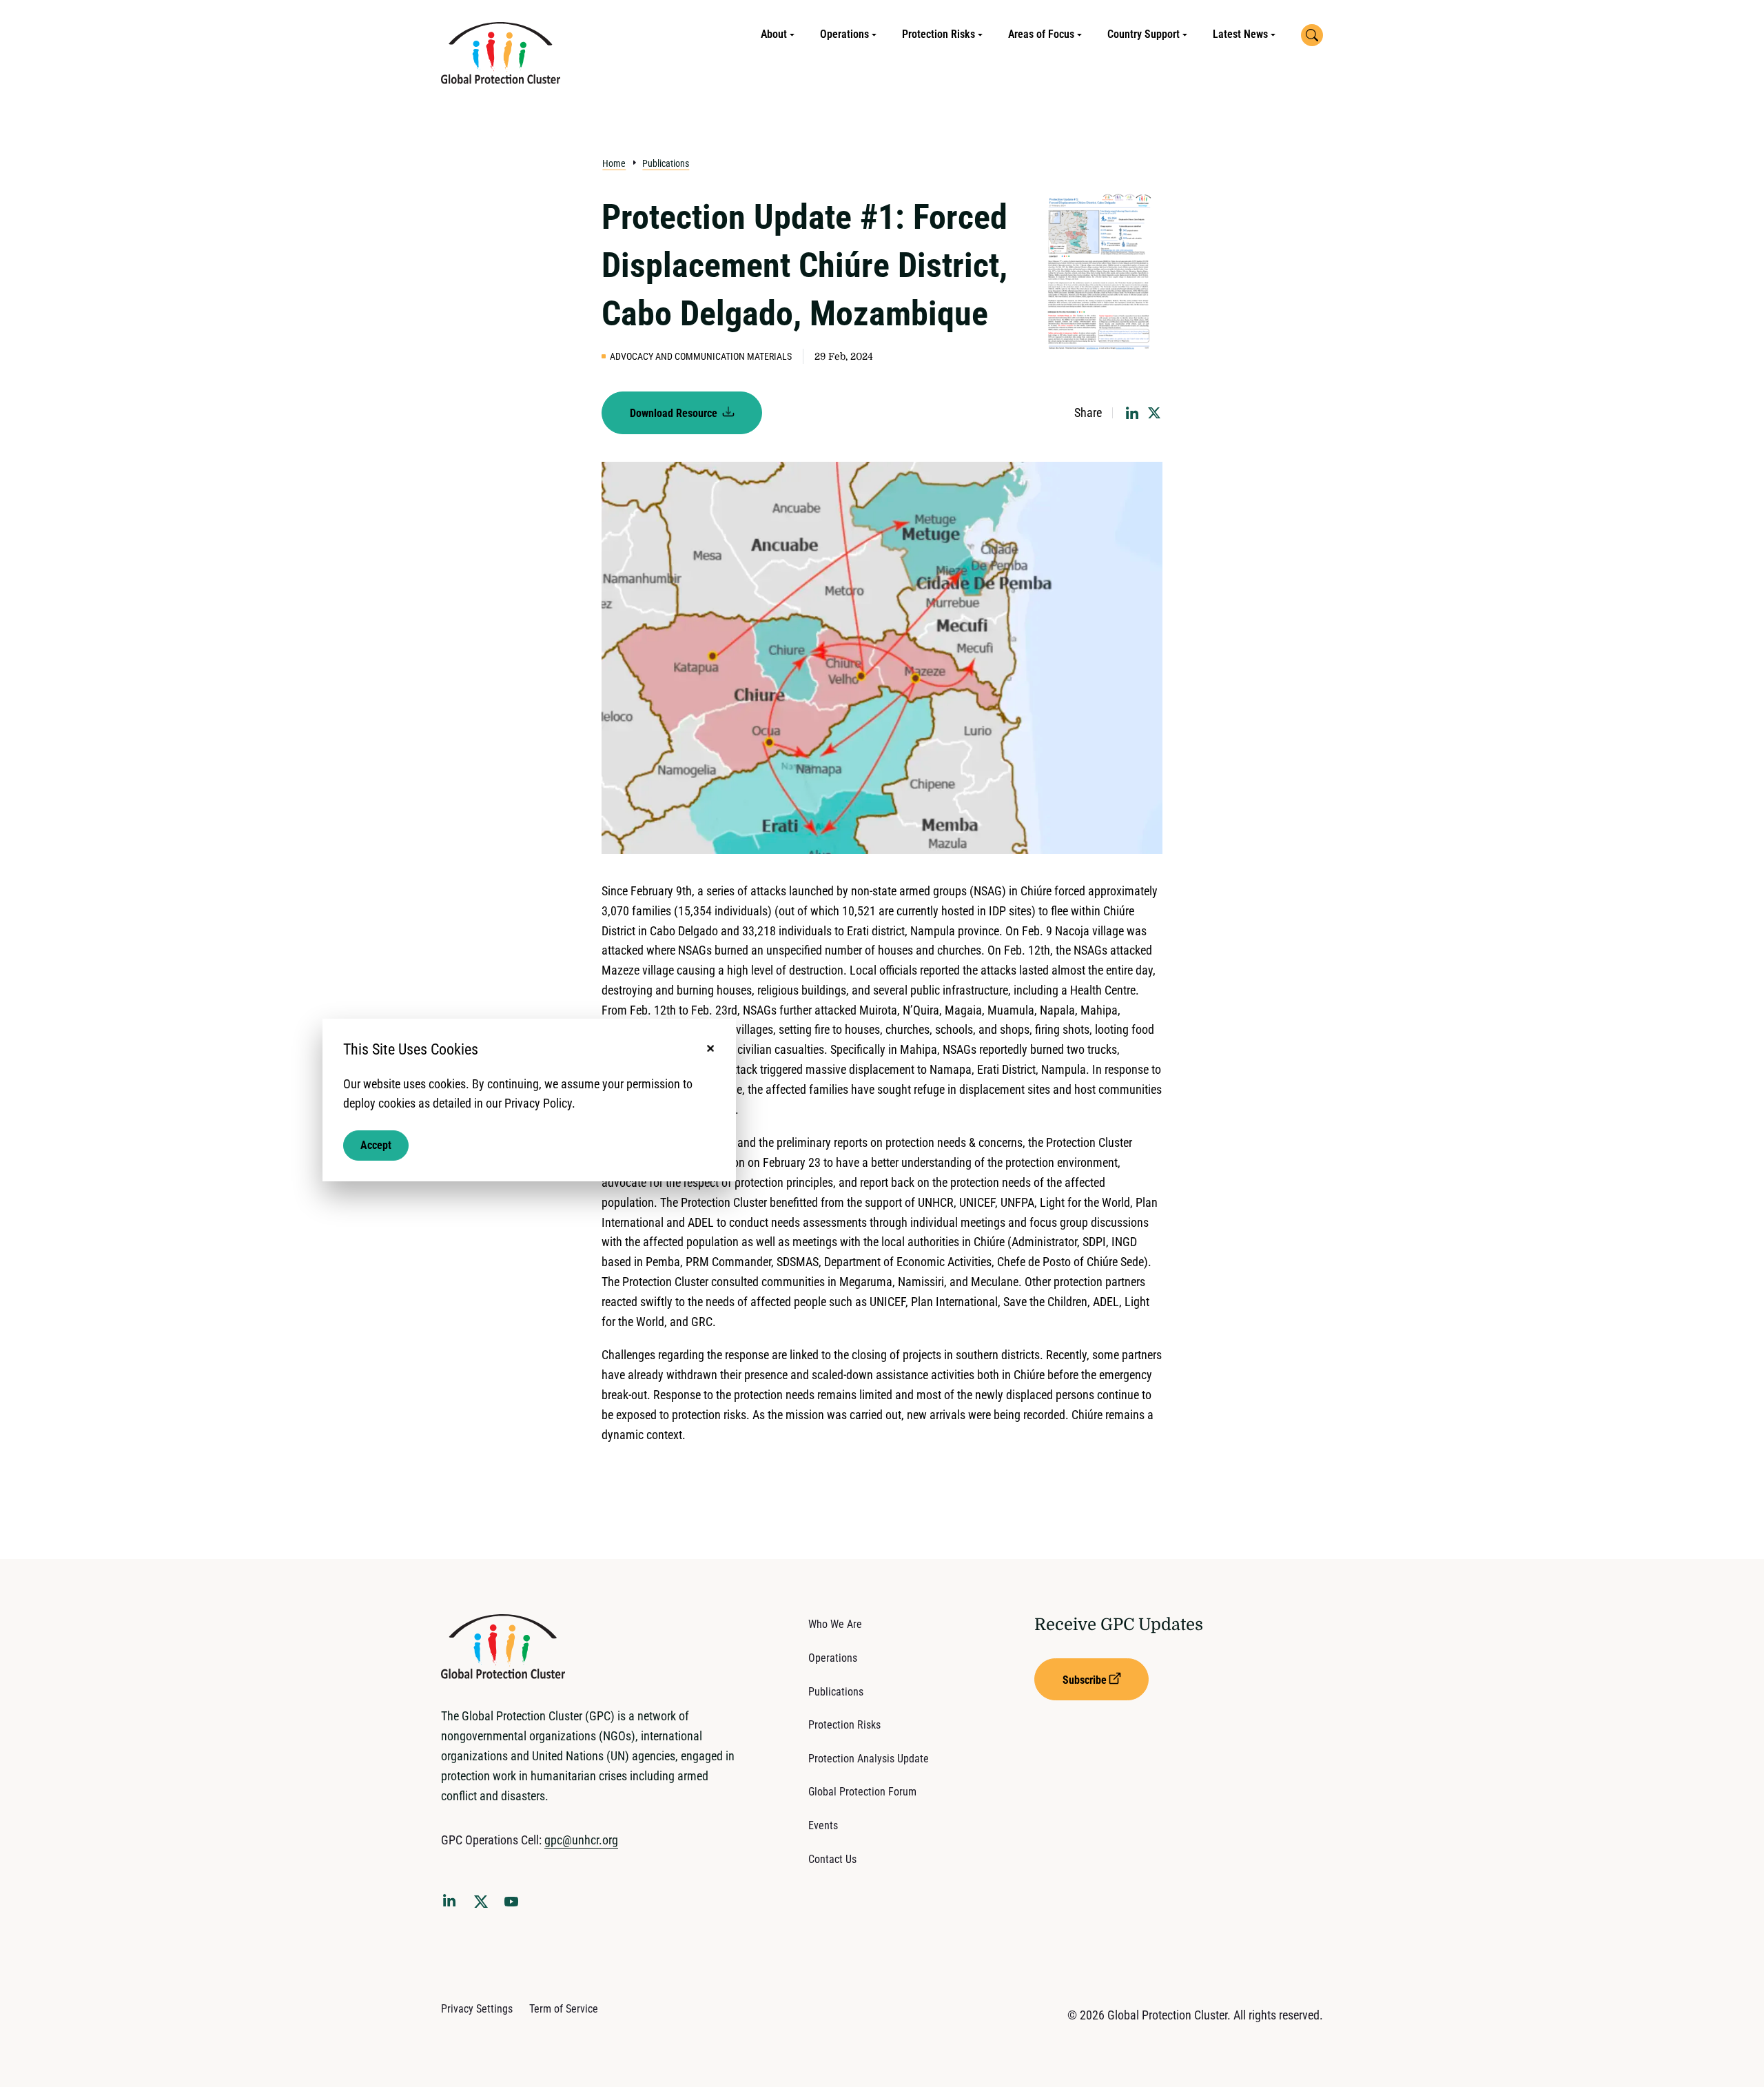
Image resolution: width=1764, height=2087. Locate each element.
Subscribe (1085, 1680)
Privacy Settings (477, 2009)
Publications (666, 163)
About (774, 34)
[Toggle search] (1312, 35)
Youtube (515, 1906)
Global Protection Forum (862, 1792)
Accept (376, 1145)
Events (823, 1825)
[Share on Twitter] (1154, 413)
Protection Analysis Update (869, 1759)
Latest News (1240, 34)
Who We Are (835, 1624)
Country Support (1143, 34)
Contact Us (832, 1859)
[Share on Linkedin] (1132, 413)
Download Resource (675, 413)
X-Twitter (484, 1906)
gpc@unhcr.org (581, 1840)
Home (614, 163)
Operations (844, 34)
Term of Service (564, 2009)
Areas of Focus (1041, 34)
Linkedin (452, 1903)
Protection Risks (939, 34)
